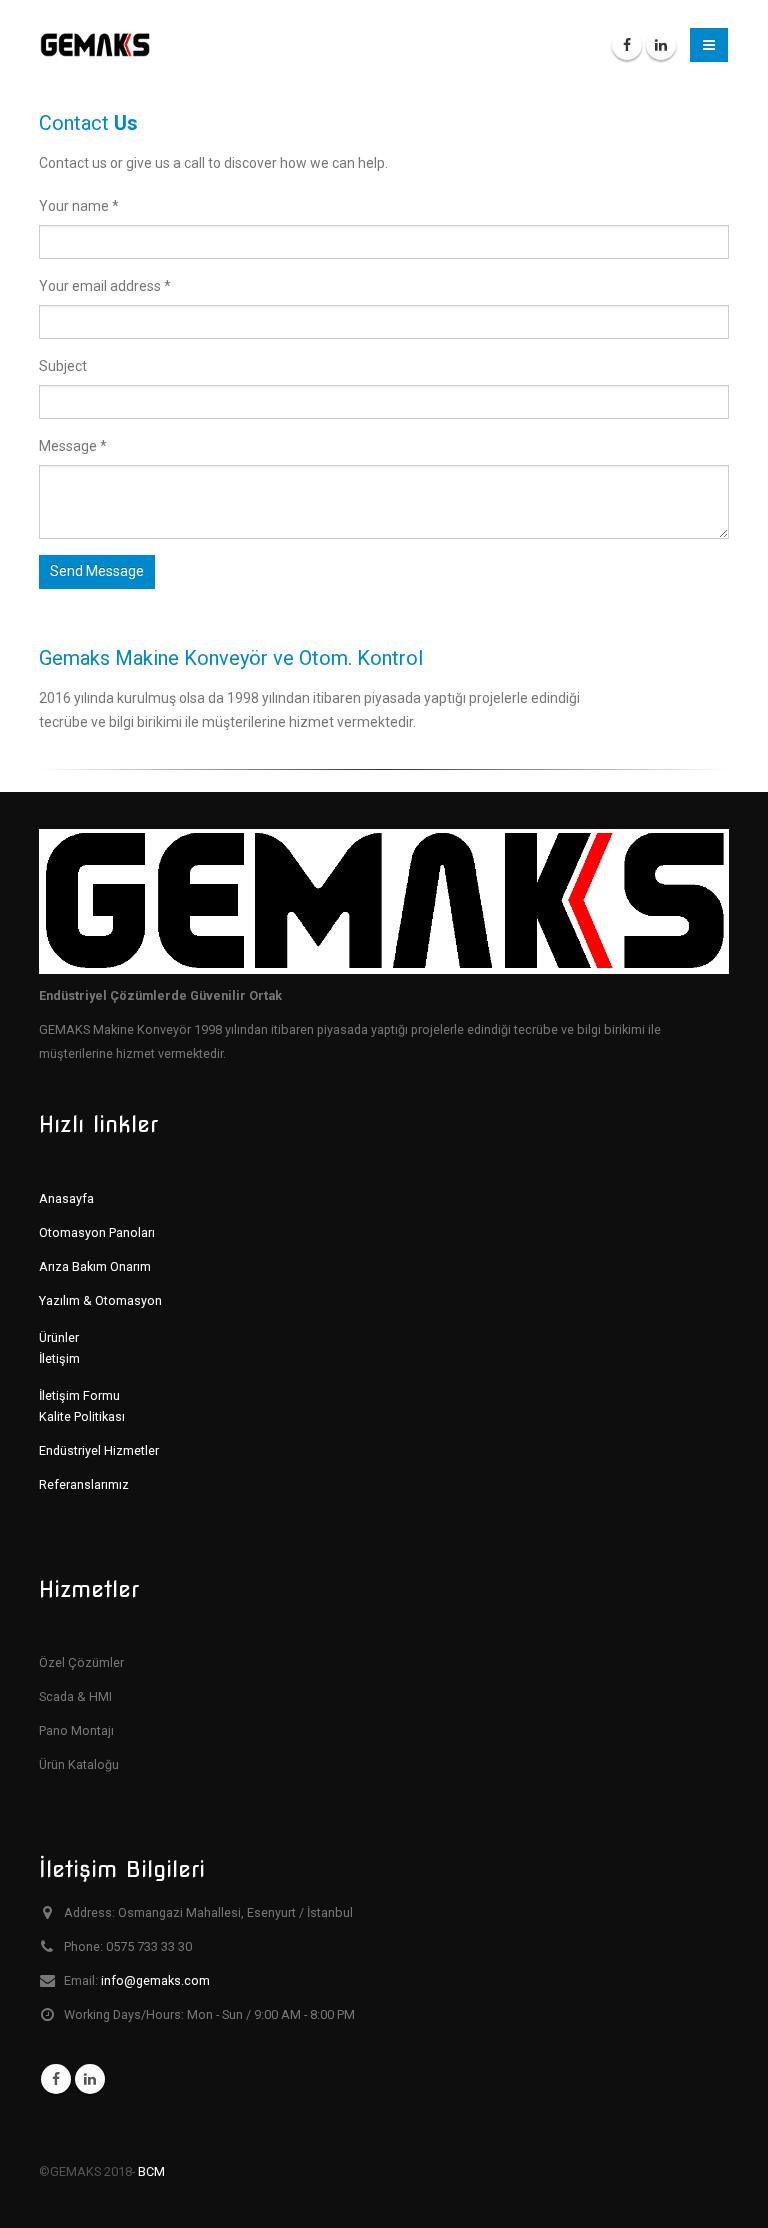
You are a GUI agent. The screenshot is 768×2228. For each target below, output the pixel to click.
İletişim (59, 1358)
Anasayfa (66, 1198)
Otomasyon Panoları (97, 1232)
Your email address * (105, 286)
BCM (151, 2171)
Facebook (56, 2079)
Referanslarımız (84, 1484)
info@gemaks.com (155, 1980)
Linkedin (90, 2079)
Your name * (79, 206)
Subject (63, 366)
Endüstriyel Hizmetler (99, 1450)
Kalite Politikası (82, 1416)
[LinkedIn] (661, 45)
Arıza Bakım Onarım (95, 1266)
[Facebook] (627, 45)
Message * (73, 446)
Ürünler (59, 1337)
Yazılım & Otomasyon (100, 1300)
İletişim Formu (79, 1395)
